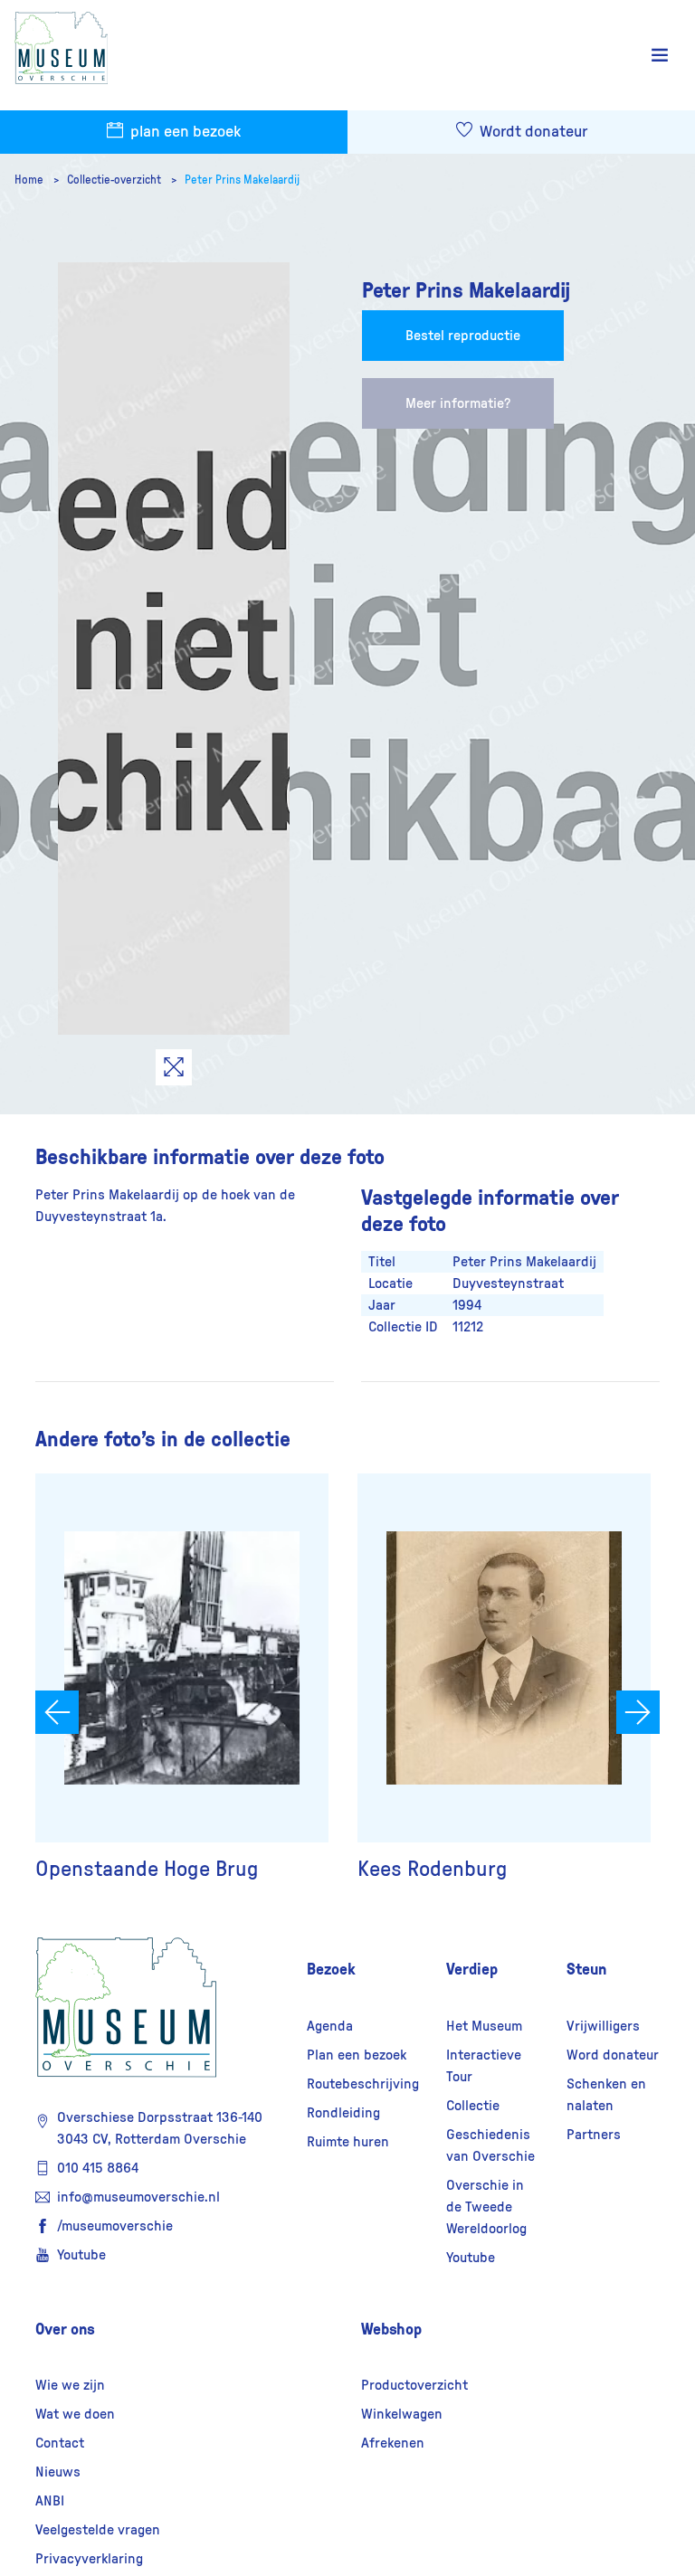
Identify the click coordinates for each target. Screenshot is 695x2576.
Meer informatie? (458, 403)
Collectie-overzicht (115, 180)
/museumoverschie (115, 2226)
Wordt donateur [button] (532, 132)
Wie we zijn (70, 2385)
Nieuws (58, 2472)
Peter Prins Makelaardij (242, 180)
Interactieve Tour (484, 2066)
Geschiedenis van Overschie (490, 2145)
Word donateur (613, 2055)
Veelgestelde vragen (98, 2530)
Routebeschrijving (363, 2084)
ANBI (50, 2501)
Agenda (330, 2026)
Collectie (473, 2106)
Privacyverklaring (89, 2559)
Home (30, 180)
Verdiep (472, 1969)
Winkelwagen (402, 2414)
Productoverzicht (414, 2385)
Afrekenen (393, 2443)
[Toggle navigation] (660, 56)
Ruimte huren (348, 2142)
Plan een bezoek (357, 2055)
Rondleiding (343, 2113)
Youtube (81, 2255)
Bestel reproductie (463, 336)
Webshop (391, 2329)
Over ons (65, 2329)
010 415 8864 (98, 2168)
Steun (586, 1969)
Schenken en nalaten (606, 2095)
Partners (594, 2135)
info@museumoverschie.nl (138, 2197)
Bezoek (331, 1969)
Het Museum (484, 2026)
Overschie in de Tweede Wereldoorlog (486, 2207)
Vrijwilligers (603, 2026)
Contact (60, 2443)
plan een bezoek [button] (184, 132)
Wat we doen (75, 2414)
